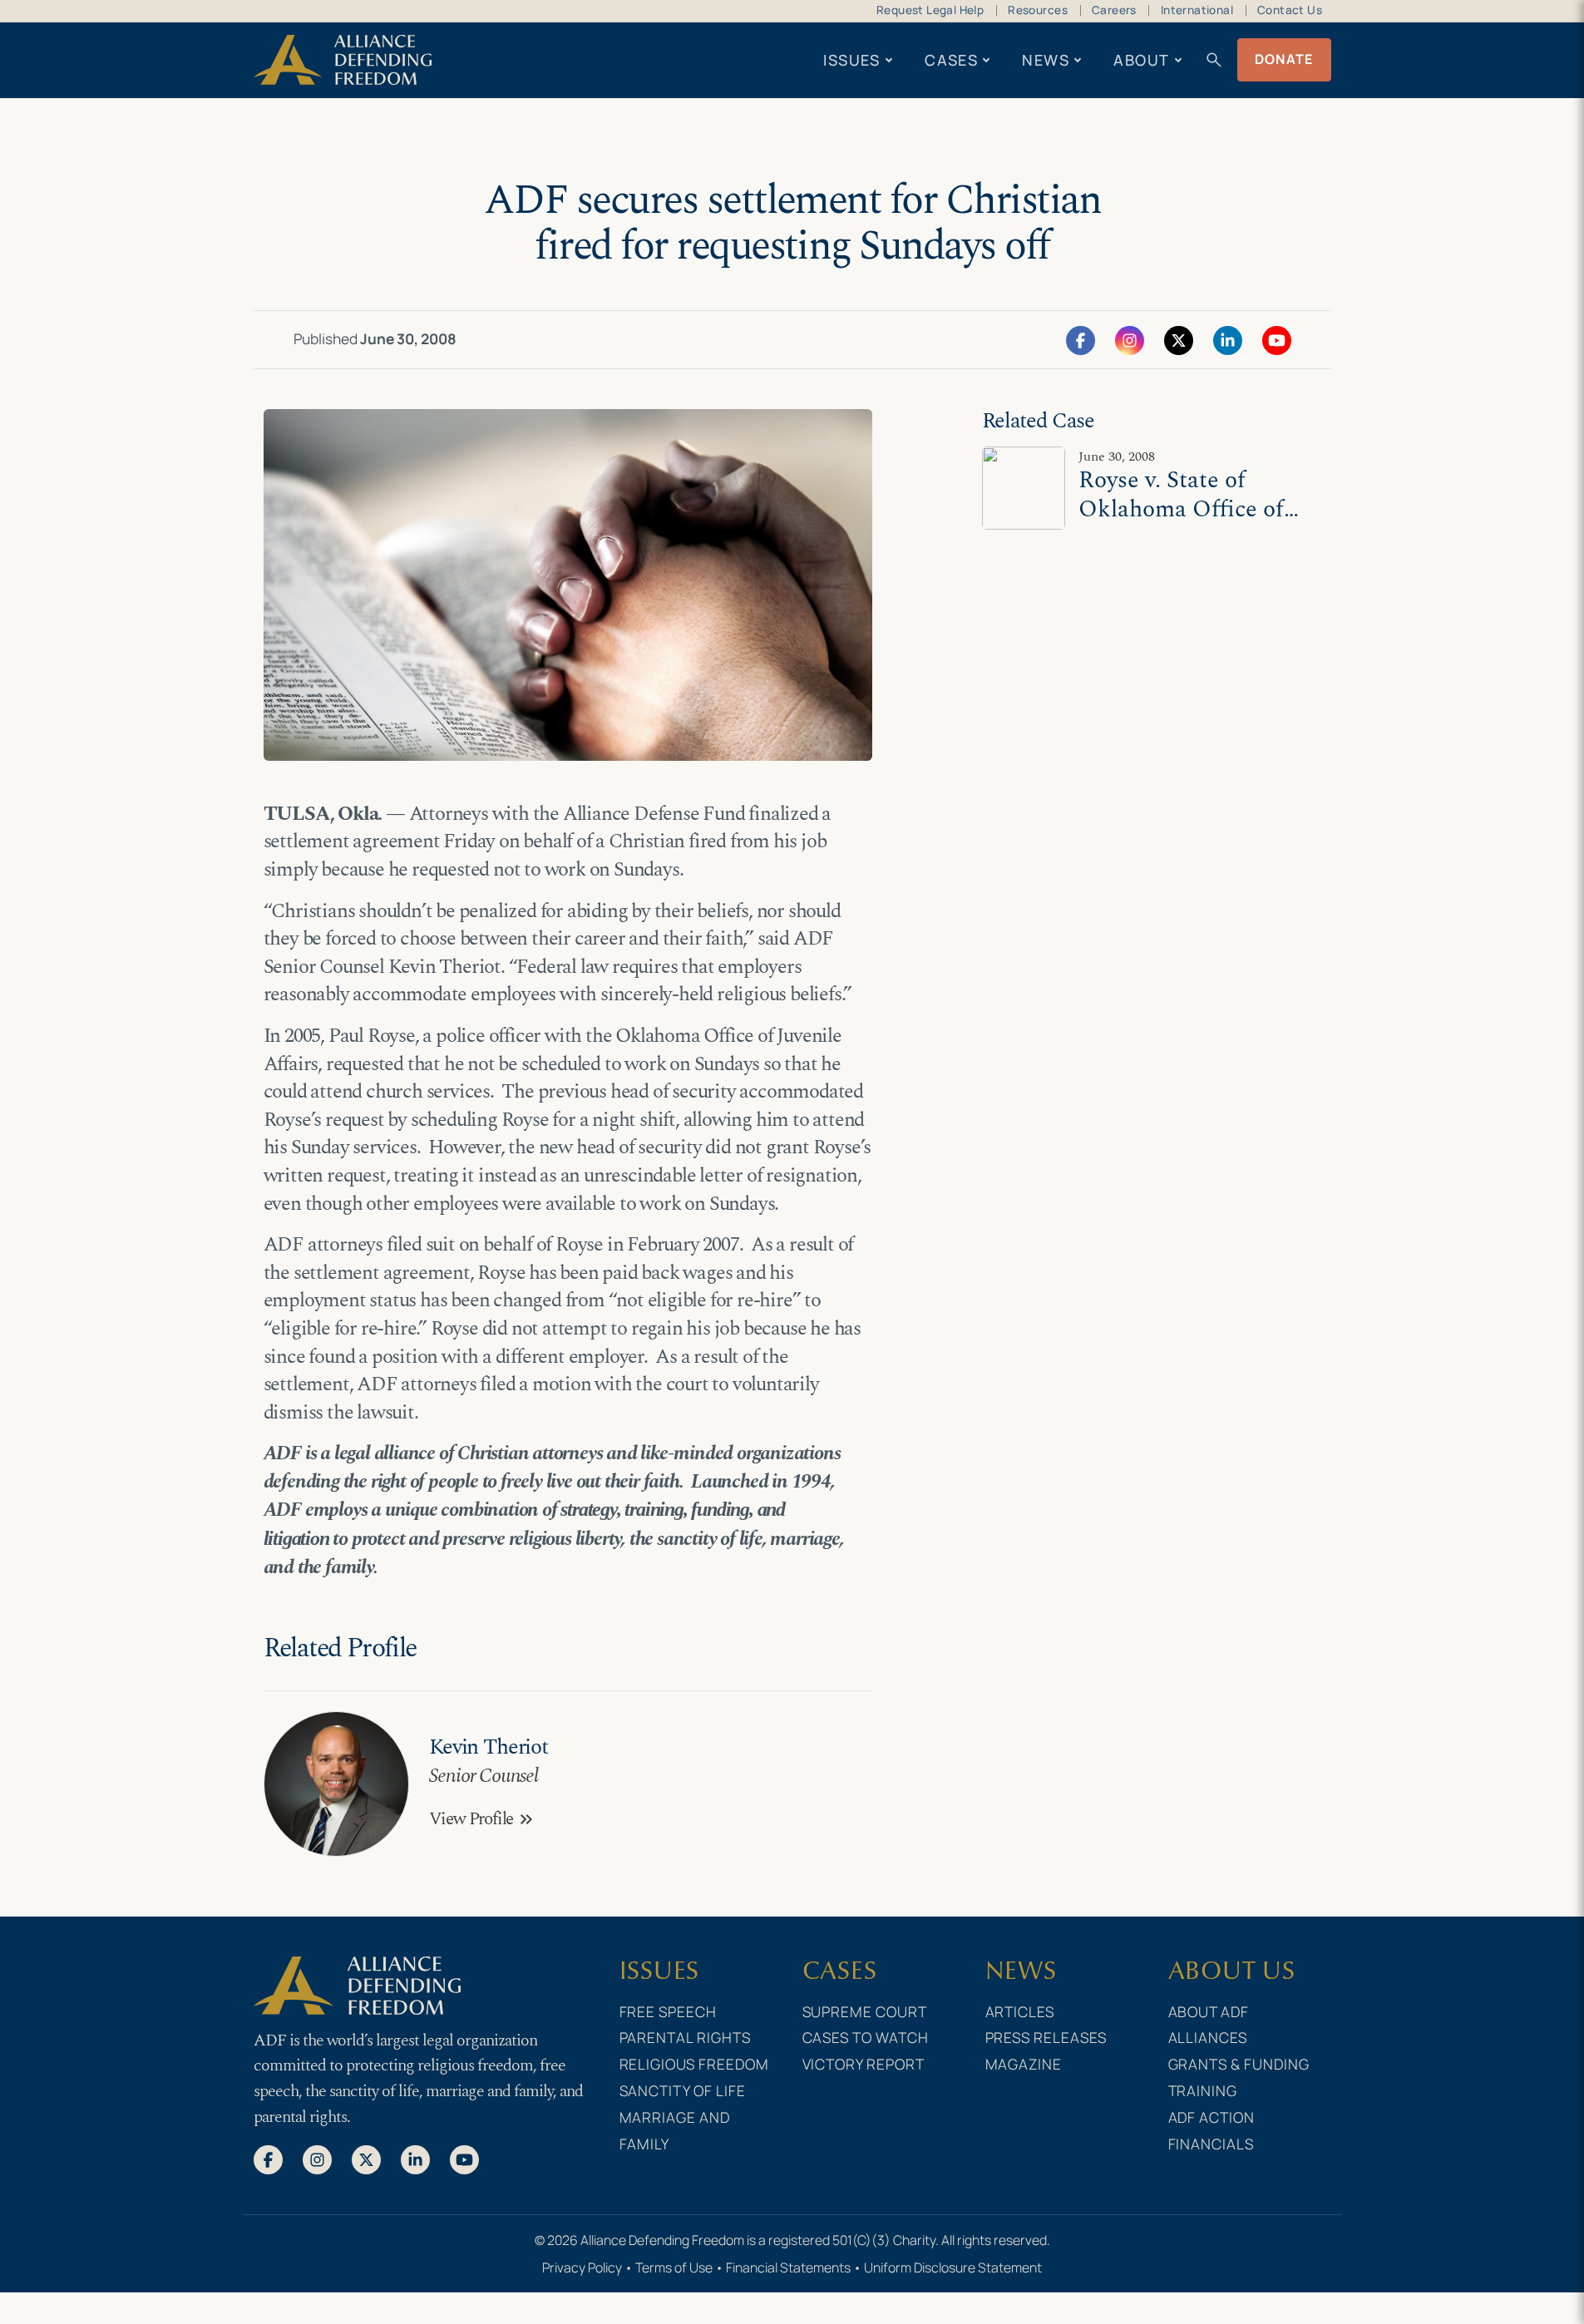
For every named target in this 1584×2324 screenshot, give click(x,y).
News (1046, 60)
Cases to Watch (866, 2037)
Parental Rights (686, 2037)
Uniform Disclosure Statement (953, 2267)
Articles (1020, 2011)
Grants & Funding (1239, 2064)
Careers (1114, 10)
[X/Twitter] (1179, 339)
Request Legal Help (930, 10)
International (1197, 10)
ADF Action (1212, 2117)
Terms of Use (674, 2267)
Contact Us (1290, 10)
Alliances (1208, 2037)
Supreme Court (865, 2011)
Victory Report (864, 2064)
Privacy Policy (582, 2267)
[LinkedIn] (1228, 339)
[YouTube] (1277, 339)
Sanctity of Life (683, 2090)
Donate (1284, 59)
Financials (1211, 2144)
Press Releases (1046, 2037)
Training (1203, 2090)
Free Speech (669, 2011)
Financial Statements (788, 2267)
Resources (1038, 10)
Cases (951, 60)
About (1141, 60)
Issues (852, 60)
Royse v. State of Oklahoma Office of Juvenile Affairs (1181, 509)
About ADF (1209, 2011)
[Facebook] (1081, 339)
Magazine (1024, 2064)
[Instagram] (1130, 339)
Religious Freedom (695, 2064)
